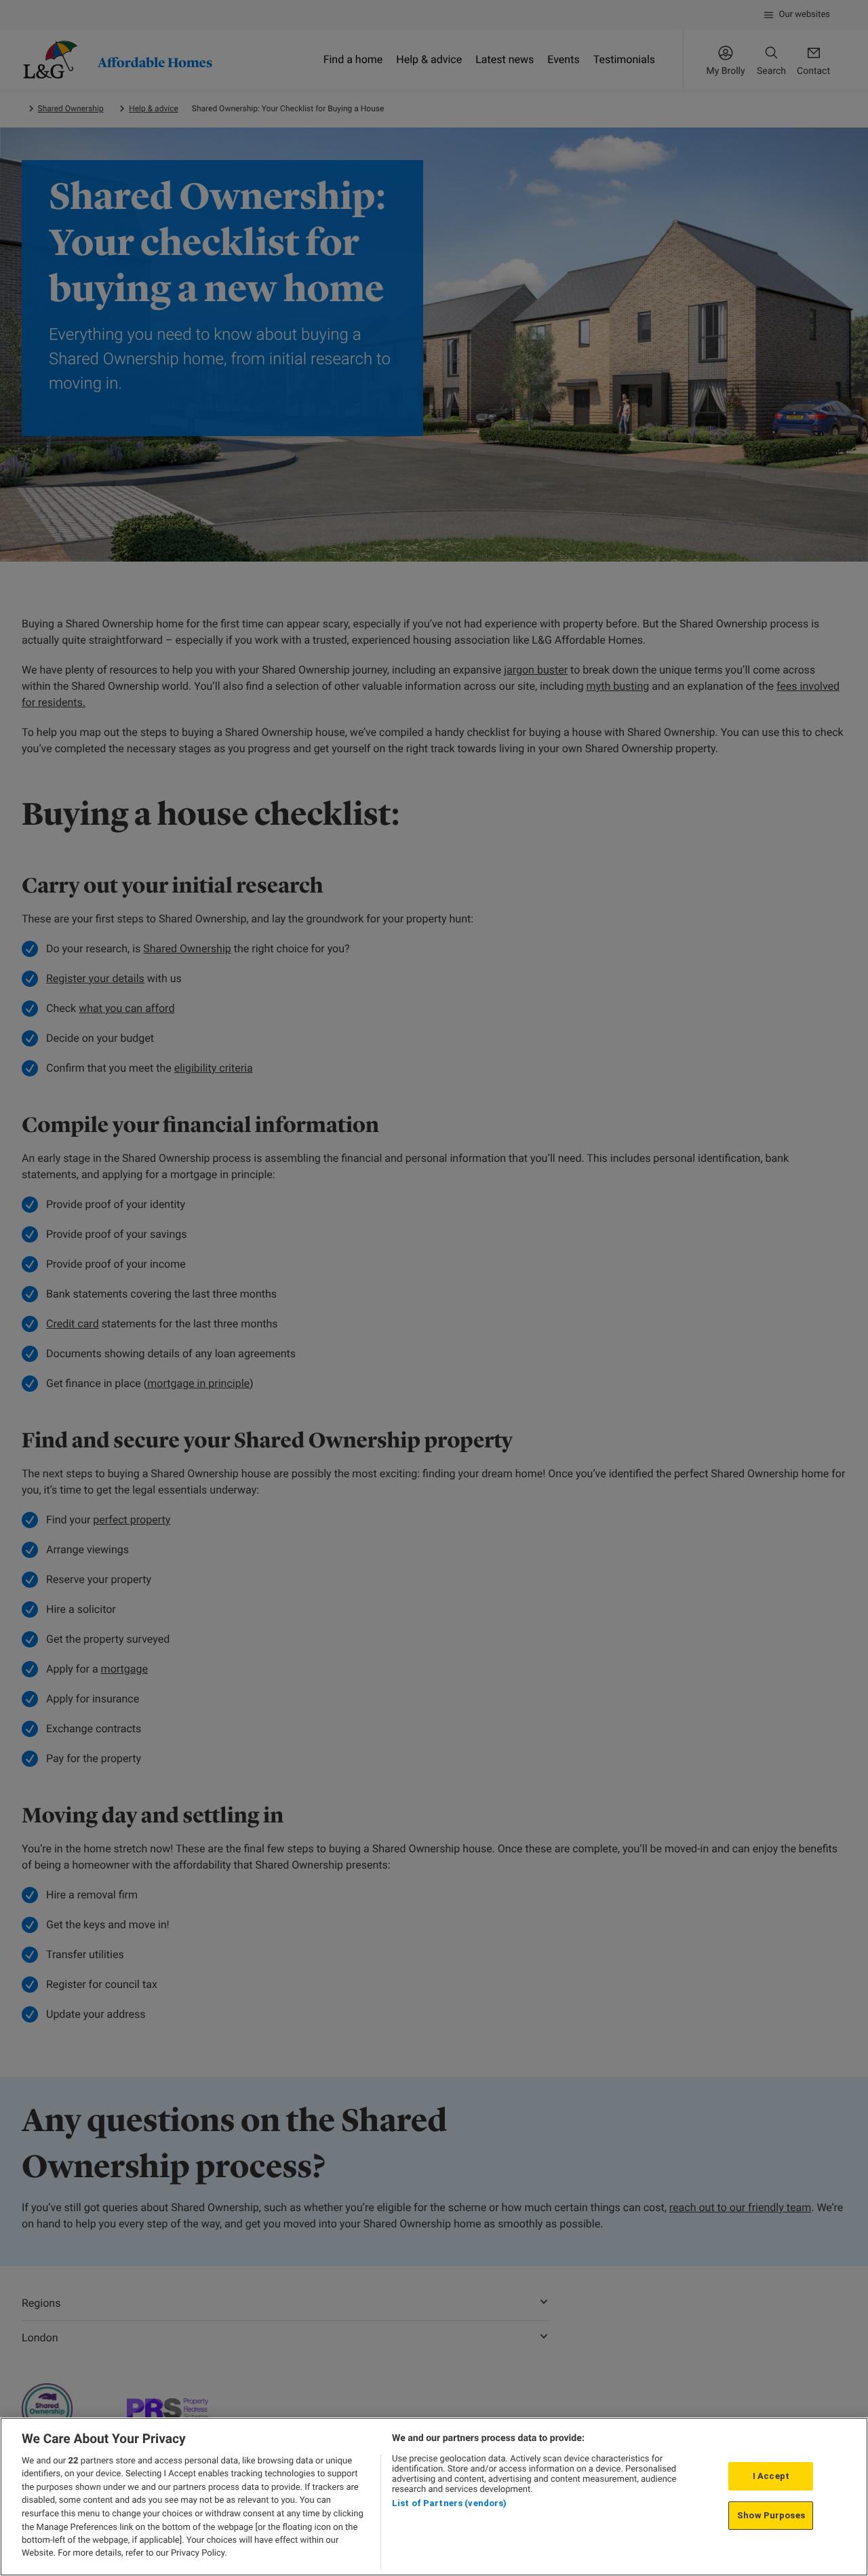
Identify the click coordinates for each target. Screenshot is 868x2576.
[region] (434, 2497)
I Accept (771, 2476)
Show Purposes (771, 2515)
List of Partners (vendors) (449, 2503)
